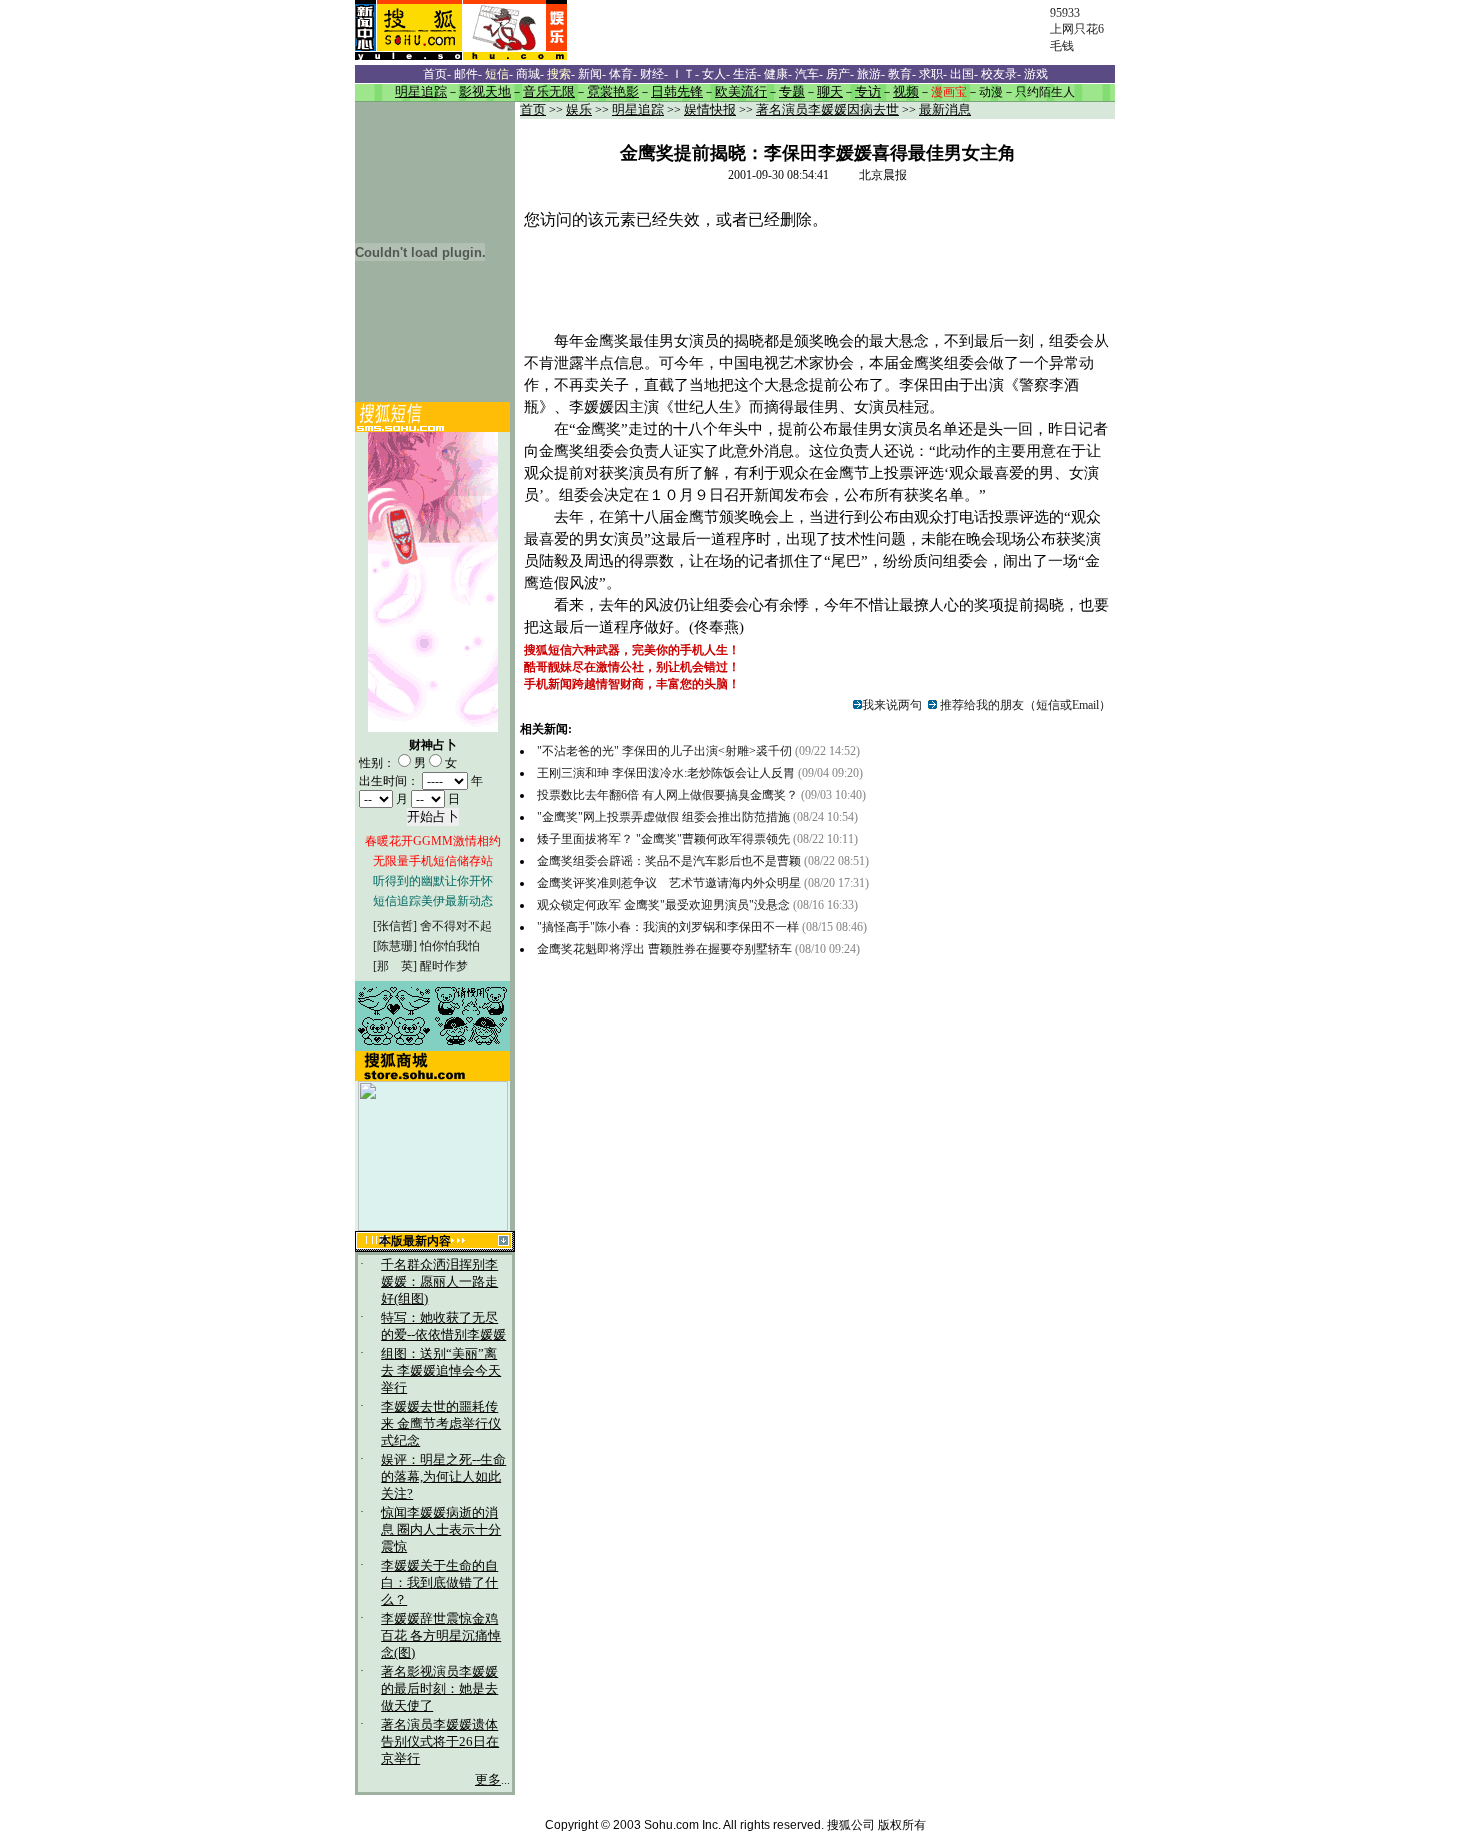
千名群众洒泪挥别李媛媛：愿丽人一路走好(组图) (439, 1282)
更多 (488, 1780)
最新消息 (945, 110)
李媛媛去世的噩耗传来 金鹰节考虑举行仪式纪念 (441, 1424)
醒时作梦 (444, 966)
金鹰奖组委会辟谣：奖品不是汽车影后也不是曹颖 (670, 861)
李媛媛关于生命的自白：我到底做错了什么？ (439, 1583)
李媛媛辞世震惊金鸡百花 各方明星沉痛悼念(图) (441, 1636)
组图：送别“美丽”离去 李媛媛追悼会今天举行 (441, 1371)
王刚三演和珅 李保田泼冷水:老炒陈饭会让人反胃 (666, 773)
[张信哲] (395, 926)
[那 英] (395, 966)
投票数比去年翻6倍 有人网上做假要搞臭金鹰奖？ (667, 795)
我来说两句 (892, 705)
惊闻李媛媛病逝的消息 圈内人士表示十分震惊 (441, 1530)
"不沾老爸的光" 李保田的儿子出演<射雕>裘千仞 (664, 751)
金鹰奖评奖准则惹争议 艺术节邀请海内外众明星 (669, 883)
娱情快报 (710, 110)
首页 (533, 110)
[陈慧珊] (395, 946)
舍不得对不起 (456, 926)
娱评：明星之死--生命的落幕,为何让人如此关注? (443, 1477)
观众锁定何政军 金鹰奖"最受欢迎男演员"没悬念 (665, 905)
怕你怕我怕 (450, 946)
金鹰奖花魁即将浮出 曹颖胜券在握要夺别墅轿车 (664, 949)
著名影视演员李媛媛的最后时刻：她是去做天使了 (439, 1689)
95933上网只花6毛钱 (1077, 29)
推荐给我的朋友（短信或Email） (1024, 705)
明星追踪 (638, 110)
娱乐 (579, 110)
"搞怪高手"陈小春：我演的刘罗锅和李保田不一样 (668, 927)
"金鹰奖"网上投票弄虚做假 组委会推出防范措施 (663, 817)
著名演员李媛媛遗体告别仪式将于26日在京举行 (440, 1742)
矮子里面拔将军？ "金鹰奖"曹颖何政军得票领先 (663, 839)
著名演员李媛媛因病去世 (827, 110)
